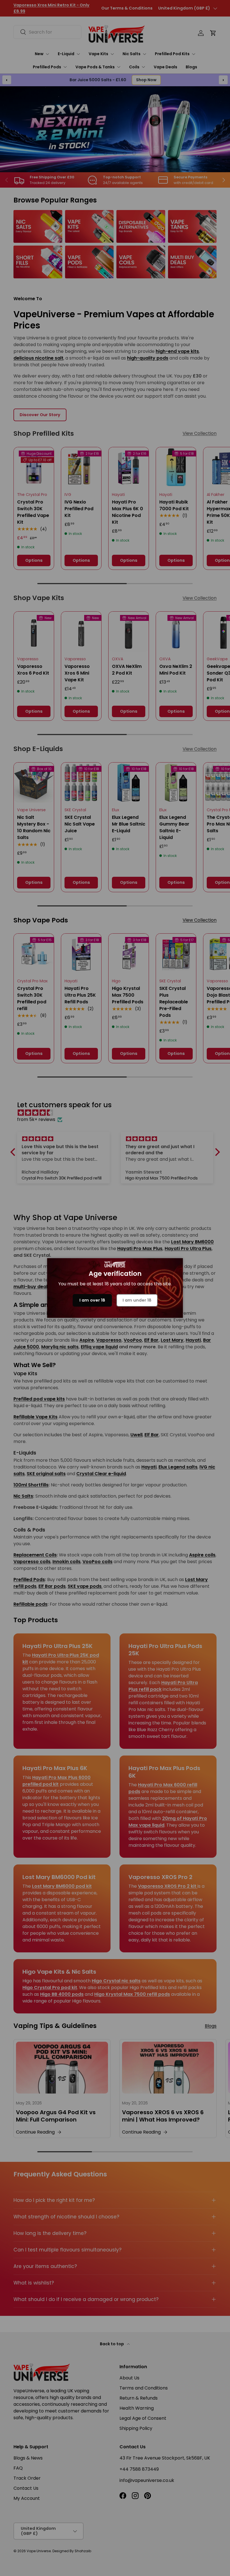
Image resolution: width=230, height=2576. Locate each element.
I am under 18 (137, 1300)
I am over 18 (92, 1300)
